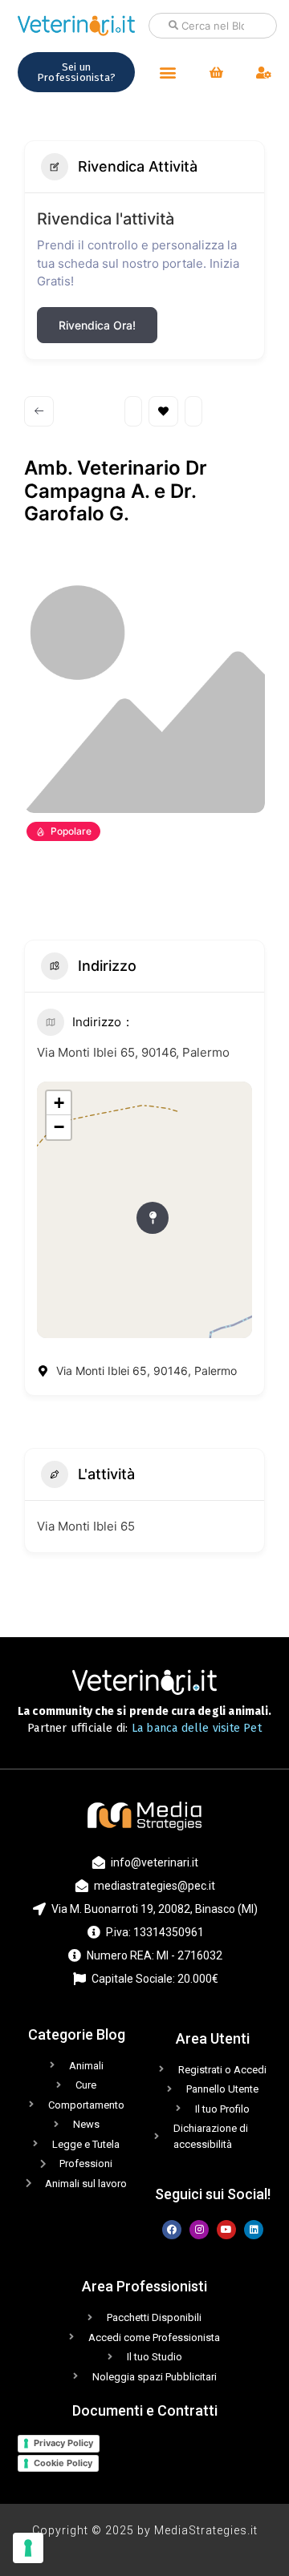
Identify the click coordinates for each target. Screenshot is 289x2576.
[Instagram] (199, 2230)
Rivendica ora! (97, 325)
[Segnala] (193, 411)
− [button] (59, 1127)
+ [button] (59, 1103)
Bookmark (163, 411)
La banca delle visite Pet (197, 1728)
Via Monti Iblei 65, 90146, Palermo (133, 1052)
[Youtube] (226, 2230)
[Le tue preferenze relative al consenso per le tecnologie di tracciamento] (28, 2548)
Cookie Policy (63, 2463)
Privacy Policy (63, 2443)
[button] (167, 73)
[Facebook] (172, 2230)
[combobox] (213, 26)
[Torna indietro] (39, 411)
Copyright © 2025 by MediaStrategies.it (145, 2530)
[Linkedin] (254, 2230)
